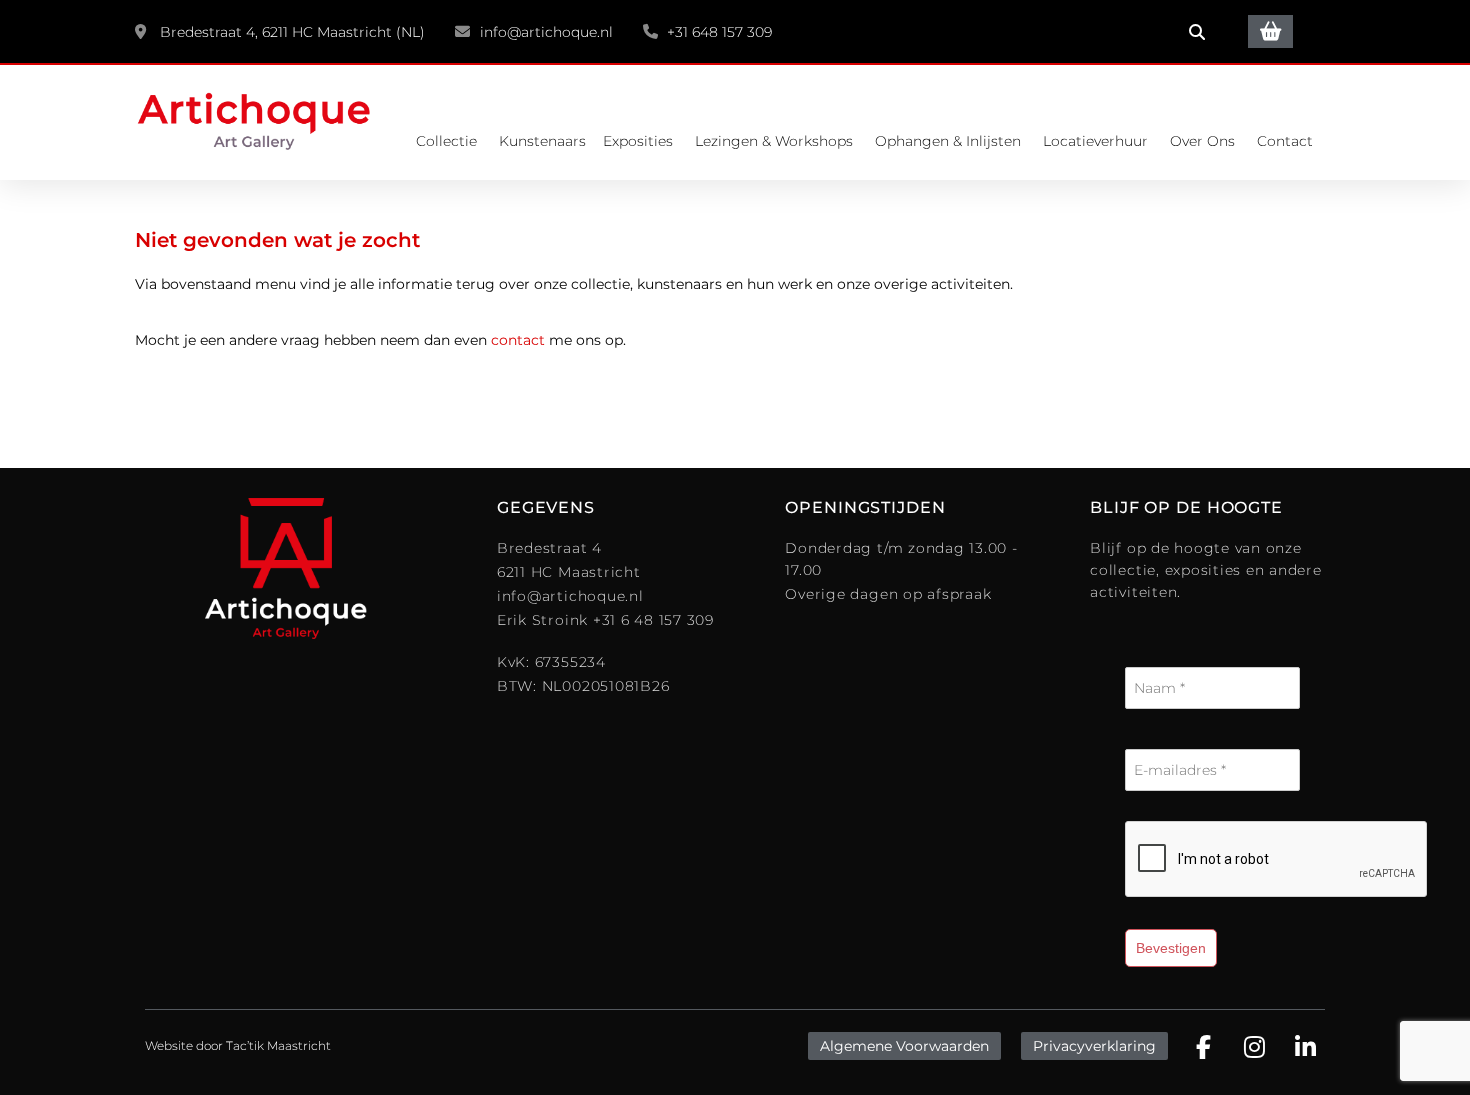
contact (518, 340)
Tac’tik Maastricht (278, 1045)
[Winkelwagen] (1270, 31)
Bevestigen (1171, 948)
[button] (1197, 32)
